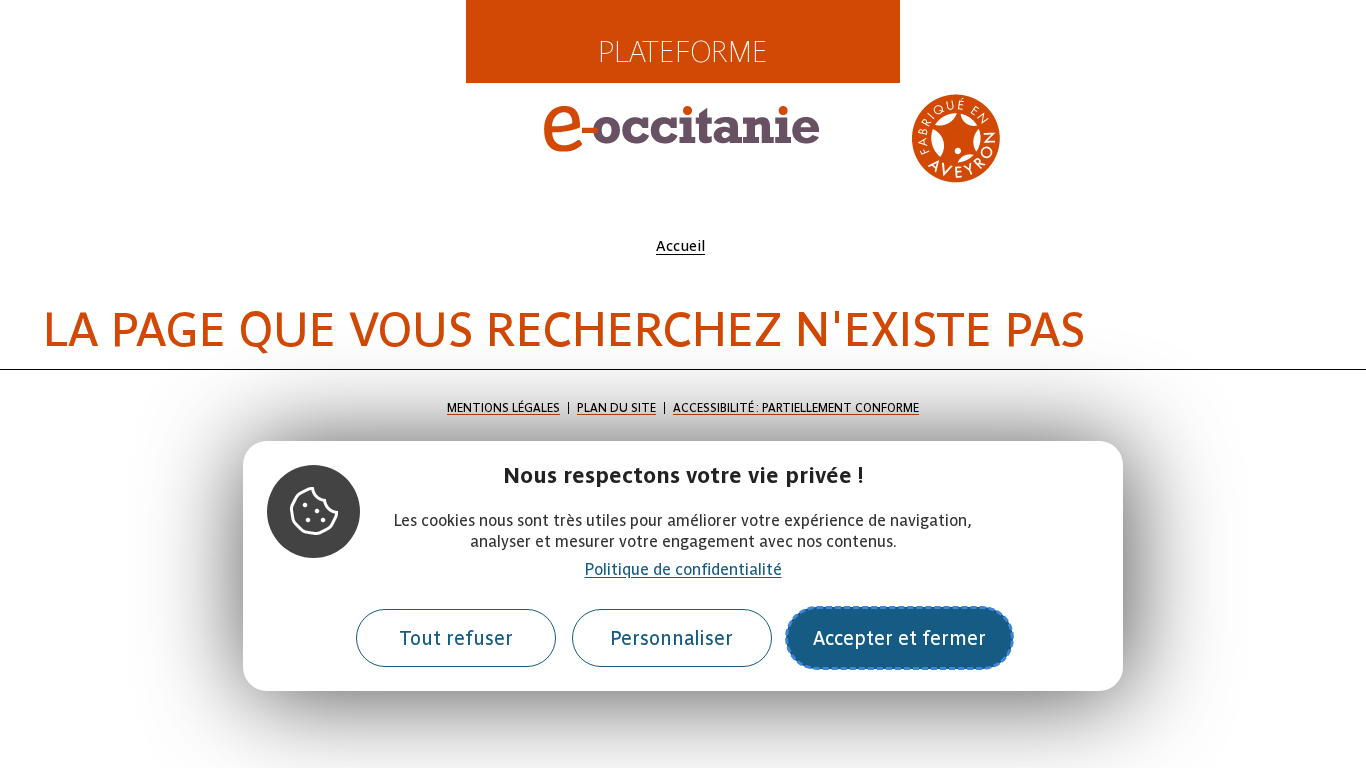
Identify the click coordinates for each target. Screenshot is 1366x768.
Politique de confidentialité (683, 569)
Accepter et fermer (899, 638)
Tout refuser (456, 638)
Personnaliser (671, 638)
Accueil (680, 246)
